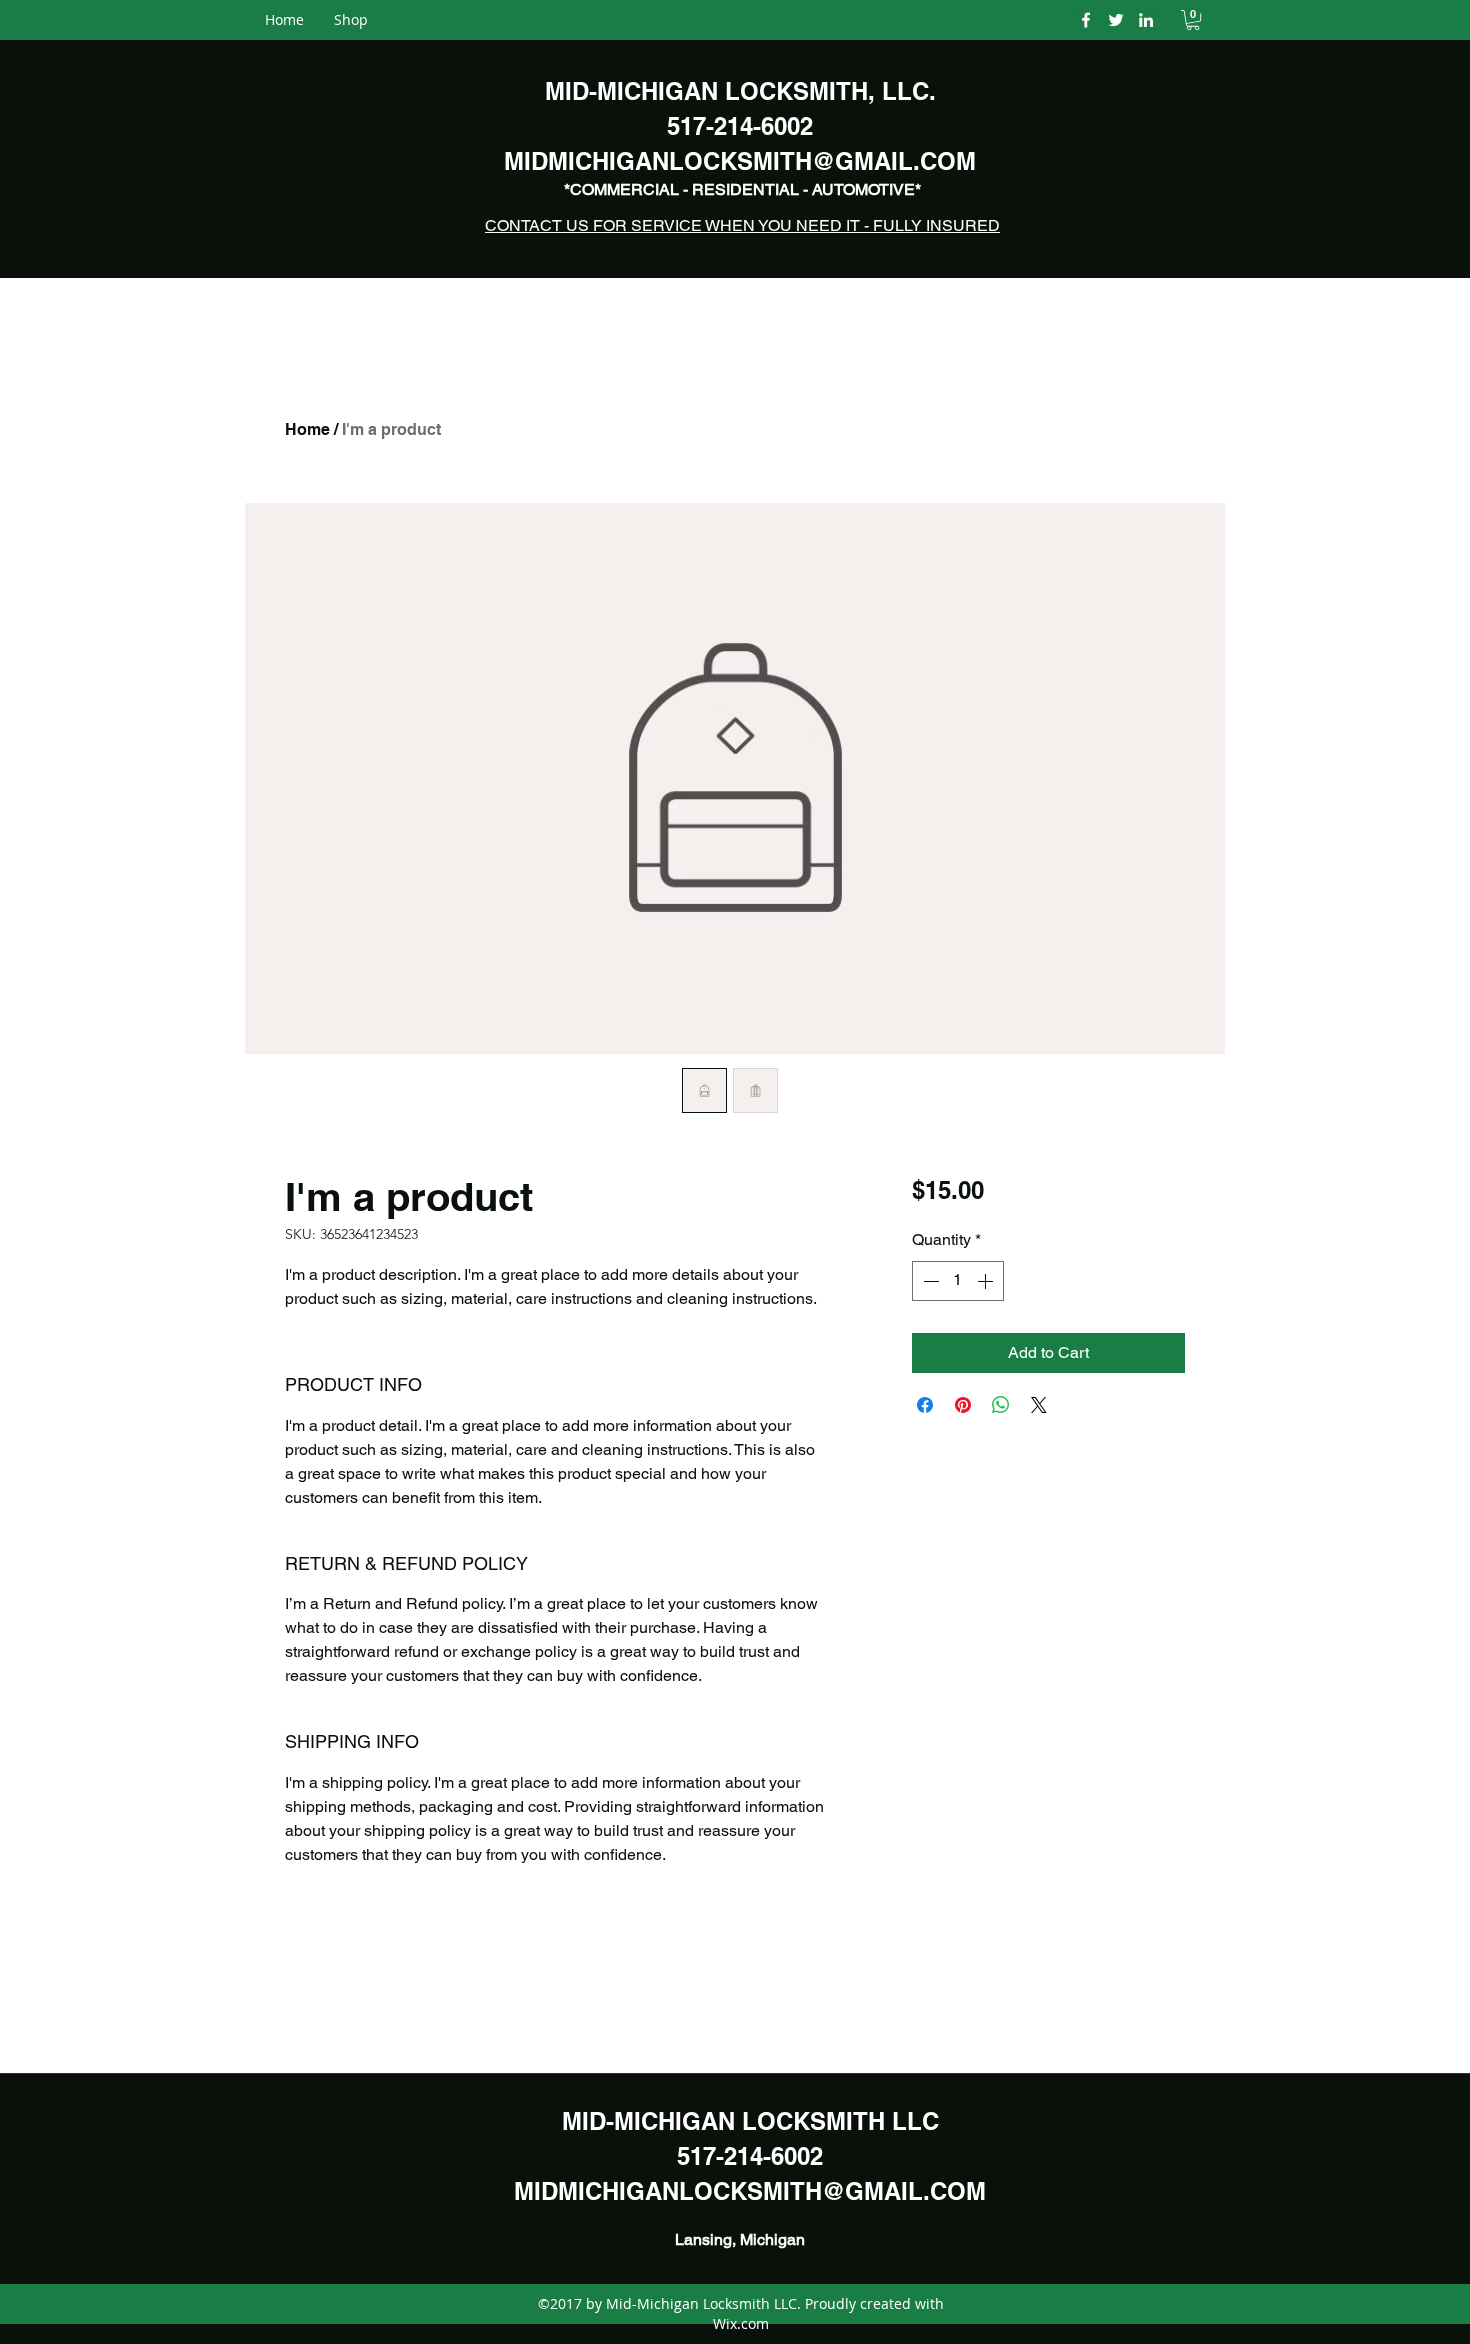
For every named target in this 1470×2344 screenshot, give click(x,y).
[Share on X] (1039, 1405)
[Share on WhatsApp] (1001, 1405)
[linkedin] (1146, 20)
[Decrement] (929, 1281)
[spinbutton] (958, 1281)
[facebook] (1086, 20)
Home (307, 429)
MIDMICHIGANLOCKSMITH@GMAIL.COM (750, 2191)
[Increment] (987, 1281)
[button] (1193, 20)
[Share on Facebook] (925, 1405)
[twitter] (1116, 20)
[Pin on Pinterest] (963, 1405)
